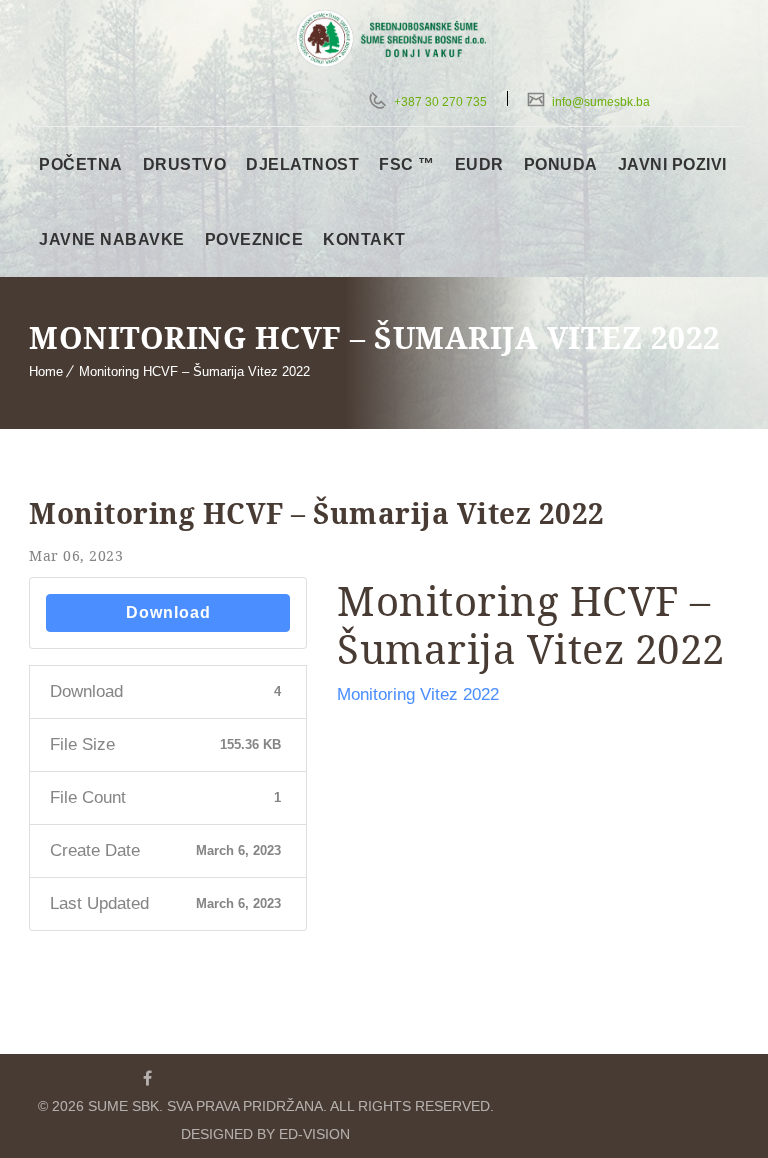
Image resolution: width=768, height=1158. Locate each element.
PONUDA (561, 164)
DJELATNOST (302, 164)
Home (46, 371)
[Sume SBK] (401, 38)
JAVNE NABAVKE (112, 239)
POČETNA (81, 164)
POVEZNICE (254, 239)
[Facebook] (147, 1078)
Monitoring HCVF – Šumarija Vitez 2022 (194, 371)
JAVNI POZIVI (672, 164)
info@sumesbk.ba (599, 102)
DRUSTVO (185, 164)
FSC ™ (407, 164)
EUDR (479, 164)
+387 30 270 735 (439, 102)
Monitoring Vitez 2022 (418, 694)
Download (168, 612)
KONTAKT (364, 239)
